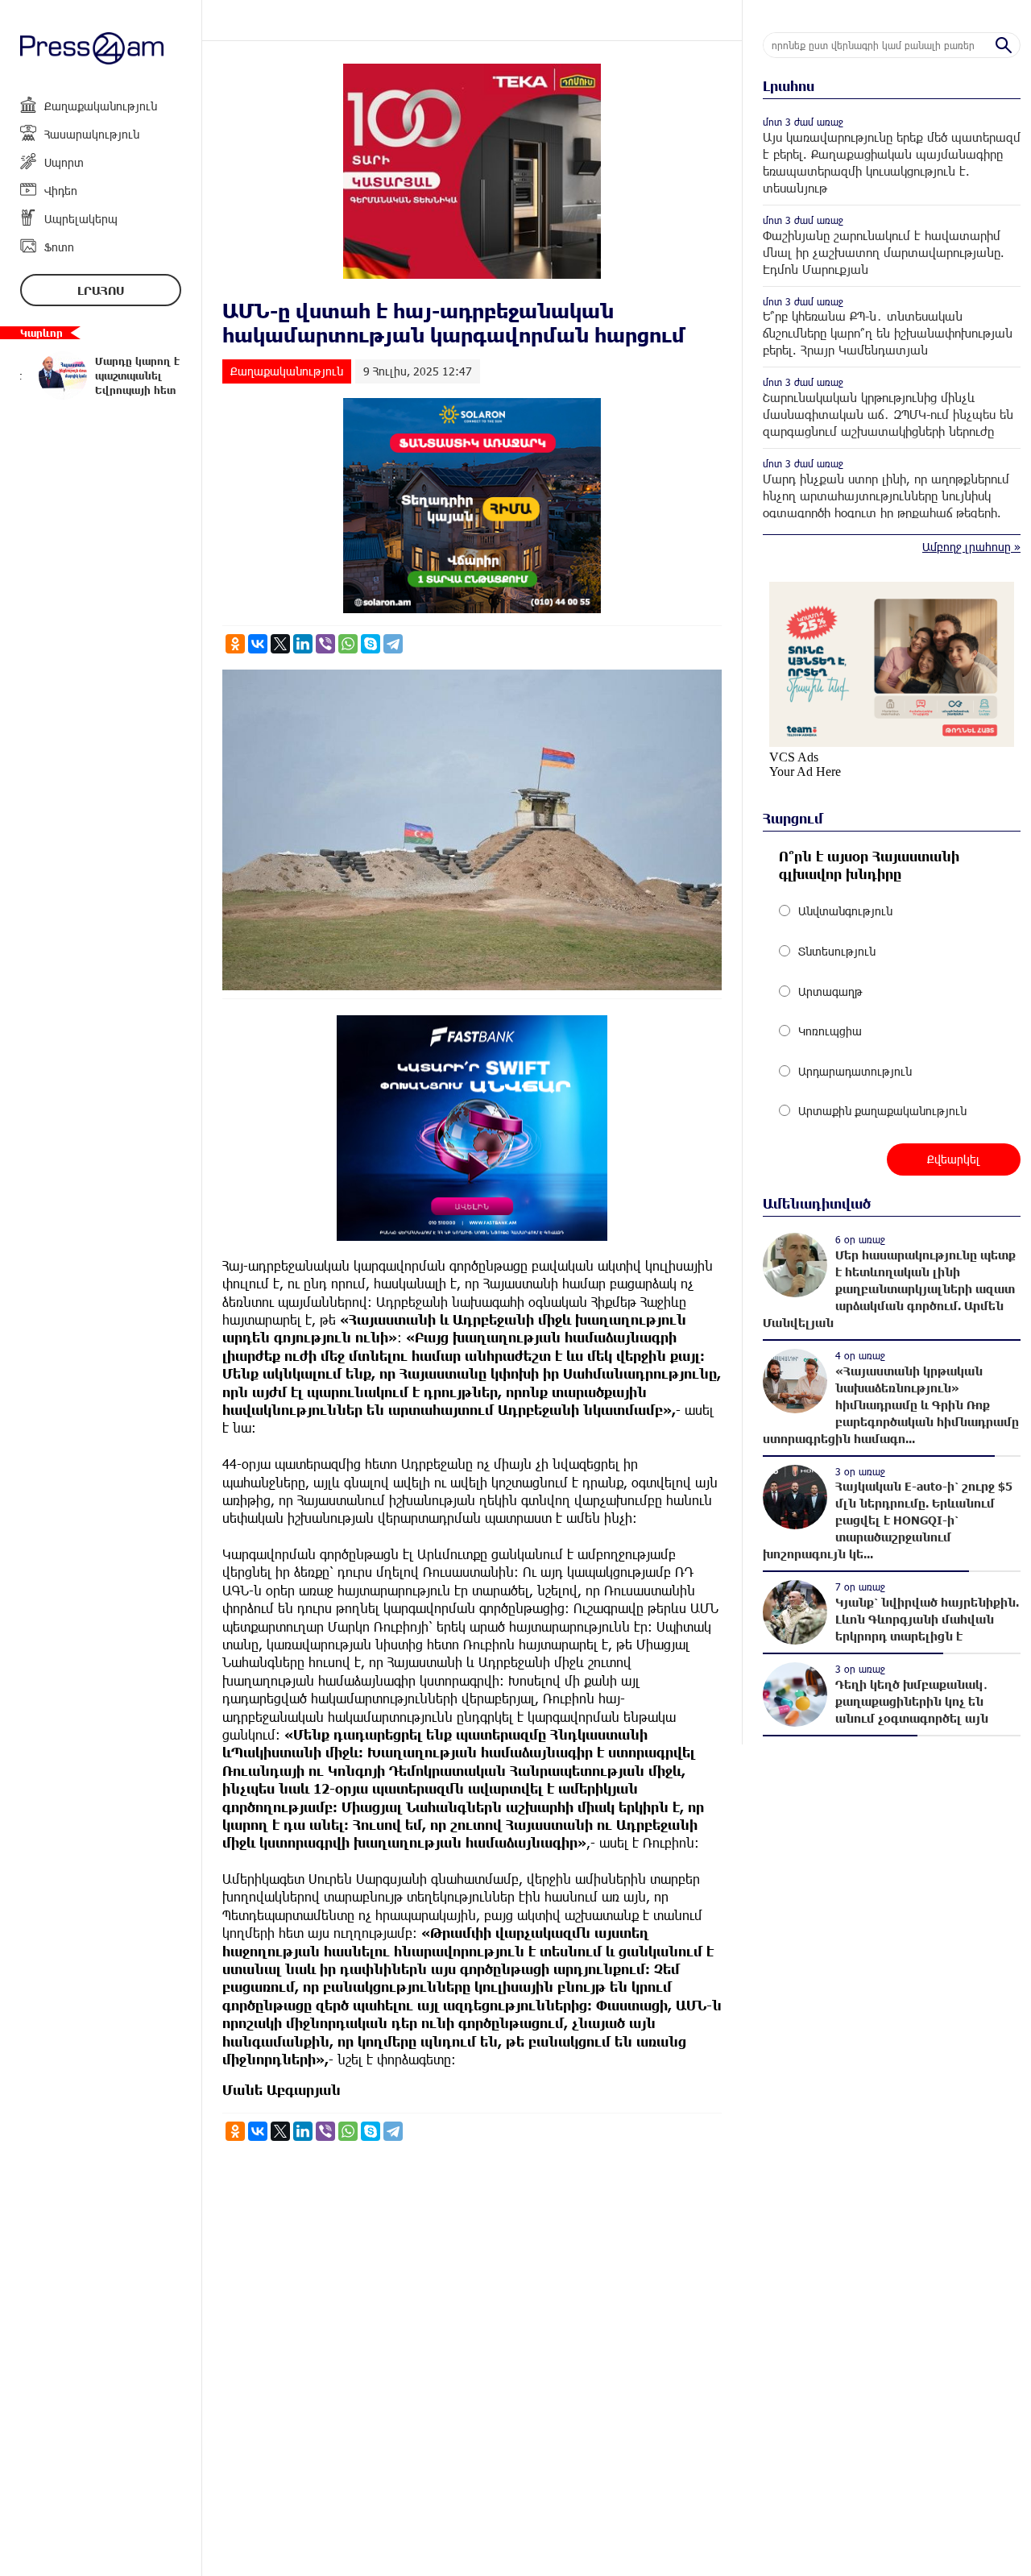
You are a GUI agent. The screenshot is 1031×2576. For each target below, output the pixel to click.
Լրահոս (101, 290)
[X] (280, 644)
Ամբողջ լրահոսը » (971, 547)
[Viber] (325, 644)
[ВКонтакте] (258, 644)
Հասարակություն (92, 134)
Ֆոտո (59, 247)
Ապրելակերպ (81, 219)
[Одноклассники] (235, 644)
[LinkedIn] (303, 644)
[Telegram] (393, 644)
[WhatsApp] (348, 644)
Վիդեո (61, 191)
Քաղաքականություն (101, 106)
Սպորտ (64, 162)
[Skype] (371, 644)
